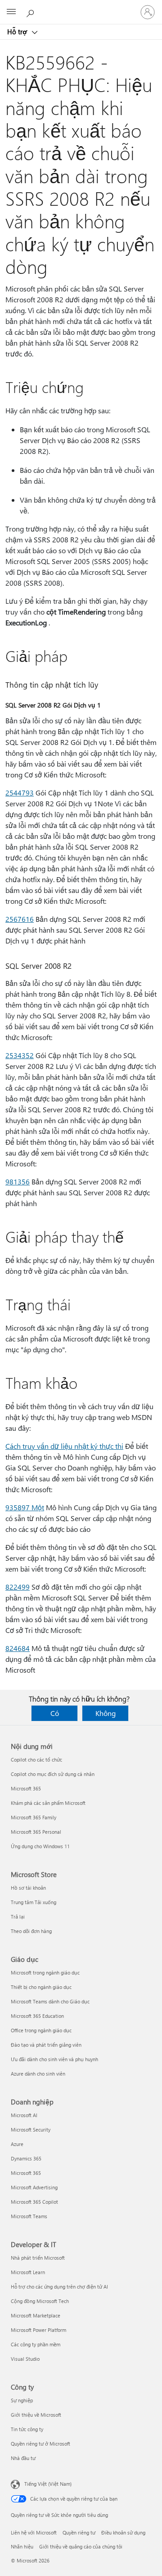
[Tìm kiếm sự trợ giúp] (31, 12)
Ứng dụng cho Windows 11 (40, 1846)
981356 (18, 1182)
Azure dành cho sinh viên (38, 2074)
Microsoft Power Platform (38, 2330)
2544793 (20, 793)
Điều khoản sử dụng (123, 2532)
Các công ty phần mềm (36, 2344)
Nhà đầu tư (23, 2458)
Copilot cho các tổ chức (36, 1760)
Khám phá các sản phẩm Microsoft (48, 1803)
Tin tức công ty (27, 2429)
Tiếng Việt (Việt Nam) (48, 2484)
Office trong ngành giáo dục (41, 2030)
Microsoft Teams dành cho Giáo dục (50, 2001)
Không (106, 1713)
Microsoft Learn (28, 2272)
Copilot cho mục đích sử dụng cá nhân (53, 1774)
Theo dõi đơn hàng (31, 1931)
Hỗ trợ (18, 32)
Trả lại (18, 1917)
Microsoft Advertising (34, 2187)
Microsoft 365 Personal (36, 1832)
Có (55, 1713)
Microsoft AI (24, 2115)
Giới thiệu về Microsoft (36, 2415)
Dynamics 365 (26, 2158)
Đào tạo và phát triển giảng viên (46, 2045)
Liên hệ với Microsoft (34, 2532)
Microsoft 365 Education (37, 2016)
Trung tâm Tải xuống (34, 1902)
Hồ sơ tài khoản (28, 1888)
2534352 (20, 1055)
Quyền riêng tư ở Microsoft (40, 2444)
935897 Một (25, 1507)
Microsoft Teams (29, 2216)
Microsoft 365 (26, 1788)
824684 (18, 1648)
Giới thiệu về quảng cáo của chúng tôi (81, 2546)
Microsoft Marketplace (36, 2315)
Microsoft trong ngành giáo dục (45, 1972)
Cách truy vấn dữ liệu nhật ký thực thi (64, 1446)
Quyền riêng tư (79, 2532)
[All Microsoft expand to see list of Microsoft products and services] (11, 12)
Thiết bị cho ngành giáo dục (41, 1987)
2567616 (20, 919)
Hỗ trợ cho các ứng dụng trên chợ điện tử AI (59, 2287)
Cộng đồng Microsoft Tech (40, 2301)
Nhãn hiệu (22, 2546)
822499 (18, 1587)
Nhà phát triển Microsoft (38, 2258)
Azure (17, 2144)
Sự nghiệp (22, 2400)
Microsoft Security (31, 2130)
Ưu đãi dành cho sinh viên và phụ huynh (54, 2059)
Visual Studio (25, 2359)
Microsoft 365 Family (34, 1817)
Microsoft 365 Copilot (34, 2202)
